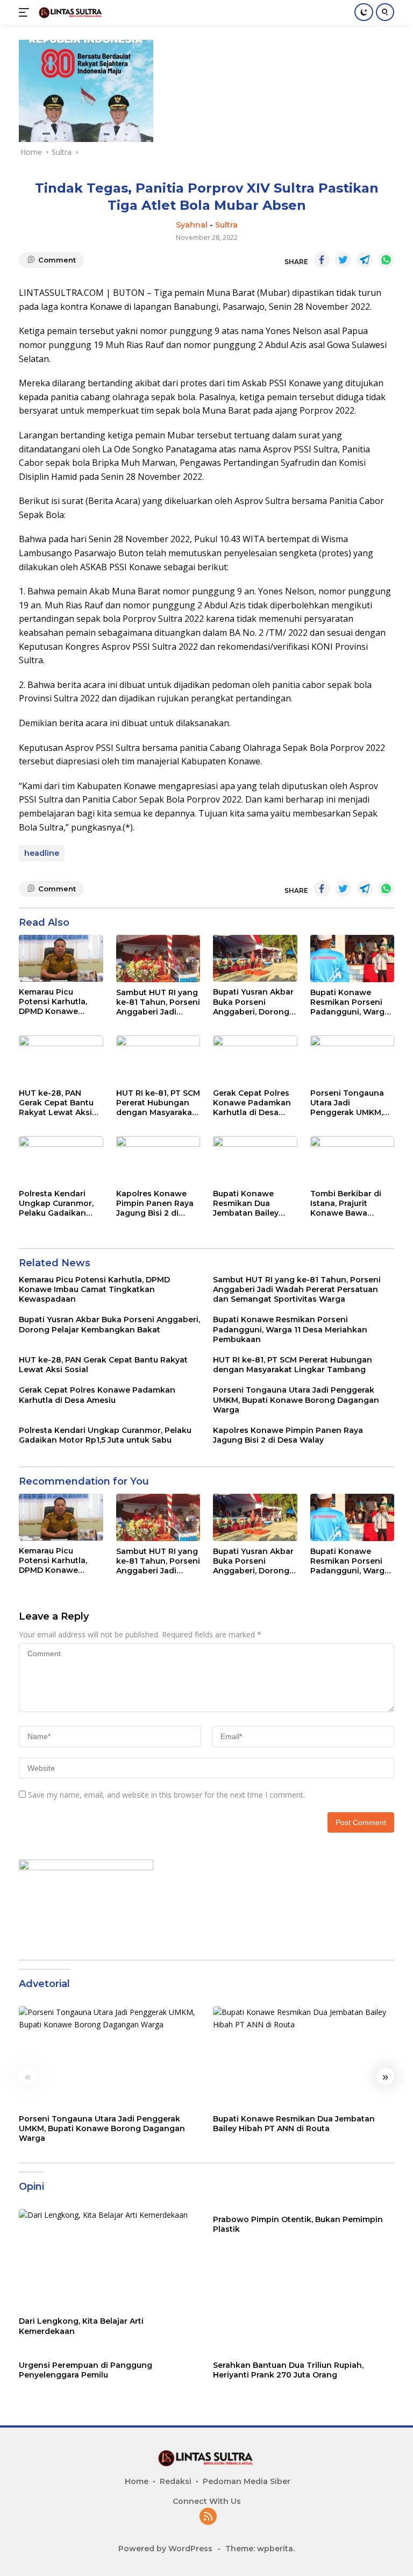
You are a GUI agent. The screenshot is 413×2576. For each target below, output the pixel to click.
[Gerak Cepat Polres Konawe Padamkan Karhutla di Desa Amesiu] (255, 1059)
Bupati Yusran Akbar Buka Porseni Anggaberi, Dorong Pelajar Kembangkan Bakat (255, 1002)
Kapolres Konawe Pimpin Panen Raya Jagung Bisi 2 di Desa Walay (155, 1204)
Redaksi (176, 2481)
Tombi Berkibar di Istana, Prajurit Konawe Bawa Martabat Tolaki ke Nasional (348, 1204)
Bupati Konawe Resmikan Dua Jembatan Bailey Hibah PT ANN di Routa (246, 1204)
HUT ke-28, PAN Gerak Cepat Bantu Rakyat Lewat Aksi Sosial (56, 1103)
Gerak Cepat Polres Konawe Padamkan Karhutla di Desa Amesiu (252, 1103)
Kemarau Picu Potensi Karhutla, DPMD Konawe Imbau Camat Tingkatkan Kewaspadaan (53, 1002)
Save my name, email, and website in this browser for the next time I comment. (166, 1795)
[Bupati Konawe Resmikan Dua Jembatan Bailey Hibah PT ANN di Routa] (255, 1160)
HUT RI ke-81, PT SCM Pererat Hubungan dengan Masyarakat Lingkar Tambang (158, 1103)
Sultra (226, 225)
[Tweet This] (343, 260)
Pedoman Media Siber (247, 2481)
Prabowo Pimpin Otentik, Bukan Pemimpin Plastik (298, 2224)
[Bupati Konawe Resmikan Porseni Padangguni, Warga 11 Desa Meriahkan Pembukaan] (353, 959)
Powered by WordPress (165, 2549)
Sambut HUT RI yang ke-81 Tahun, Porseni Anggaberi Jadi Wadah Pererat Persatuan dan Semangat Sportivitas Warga (158, 1002)
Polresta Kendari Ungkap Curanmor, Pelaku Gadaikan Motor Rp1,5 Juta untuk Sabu (56, 1204)
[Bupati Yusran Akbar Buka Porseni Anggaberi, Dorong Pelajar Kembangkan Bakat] (255, 959)
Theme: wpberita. (260, 2549)
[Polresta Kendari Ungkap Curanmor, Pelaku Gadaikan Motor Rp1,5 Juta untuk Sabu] (61, 1160)
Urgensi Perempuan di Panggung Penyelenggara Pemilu (86, 2370)
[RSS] (208, 2517)
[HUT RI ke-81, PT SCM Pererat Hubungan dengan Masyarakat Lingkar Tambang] (158, 1059)
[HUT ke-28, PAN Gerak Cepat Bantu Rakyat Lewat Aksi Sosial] (61, 1059)
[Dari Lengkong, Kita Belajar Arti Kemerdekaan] (109, 2260)
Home (137, 2481)
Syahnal (192, 225)
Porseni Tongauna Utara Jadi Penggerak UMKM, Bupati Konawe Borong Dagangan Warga (347, 1103)
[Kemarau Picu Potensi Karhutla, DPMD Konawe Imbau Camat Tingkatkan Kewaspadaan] (61, 958)
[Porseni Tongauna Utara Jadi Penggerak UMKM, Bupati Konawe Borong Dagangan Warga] (353, 1059)
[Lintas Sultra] (70, 12)
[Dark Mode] (364, 12)
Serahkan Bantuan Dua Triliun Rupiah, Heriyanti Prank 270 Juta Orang (288, 2370)
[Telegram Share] (365, 260)
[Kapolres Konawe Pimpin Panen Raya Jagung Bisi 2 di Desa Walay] (158, 1160)
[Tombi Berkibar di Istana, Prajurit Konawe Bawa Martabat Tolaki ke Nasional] (353, 1160)
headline (42, 853)
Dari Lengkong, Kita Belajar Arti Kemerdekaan (81, 2326)
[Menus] (26, 12)
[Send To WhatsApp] (386, 260)
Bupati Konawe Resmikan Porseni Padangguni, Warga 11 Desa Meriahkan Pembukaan (350, 1002)
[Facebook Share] (322, 260)
